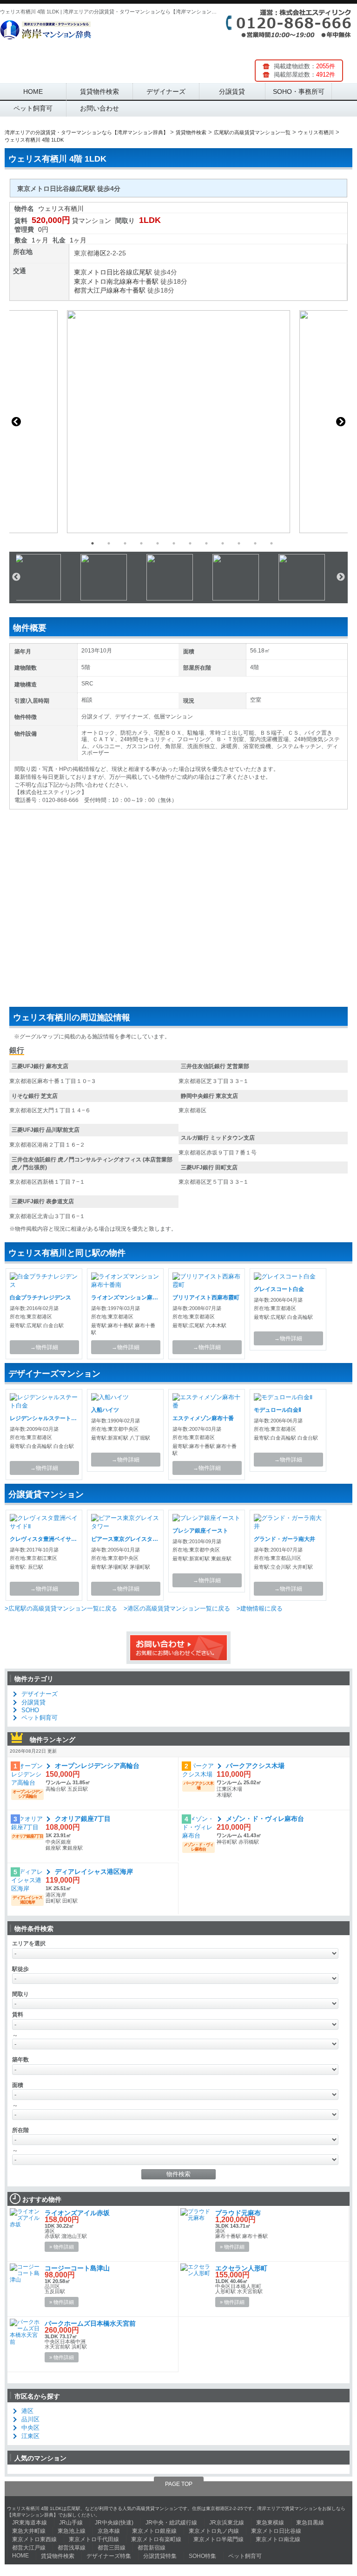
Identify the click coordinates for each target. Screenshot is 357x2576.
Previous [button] (16, 422)
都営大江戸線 (93, 290)
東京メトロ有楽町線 (156, 2539)
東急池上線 (72, 2531)
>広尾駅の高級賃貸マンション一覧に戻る (61, 1608)
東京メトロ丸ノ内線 (214, 2531)
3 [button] (125, 543)
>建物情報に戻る (260, 1608)
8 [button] (206, 543)
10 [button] (239, 543)
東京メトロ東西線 (34, 2539)
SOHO (30, 1710)
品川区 (30, 2419)
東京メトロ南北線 (100, 281)
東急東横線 (270, 2523)
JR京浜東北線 (227, 2523)
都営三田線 (112, 2548)
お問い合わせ (99, 108)
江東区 (30, 2436)
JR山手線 (71, 2523)
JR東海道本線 (30, 2523)
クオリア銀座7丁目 (83, 1819)
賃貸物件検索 (99, 91)
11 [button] (255, 543)
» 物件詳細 (62, 2247)
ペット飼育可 (33, 108)
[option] (178, 422)
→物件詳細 (44, 1347)
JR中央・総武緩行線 (171, 2523)
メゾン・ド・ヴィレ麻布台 (265, 1819)
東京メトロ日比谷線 (103, 272)
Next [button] (341, 422)
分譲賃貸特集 (160, 2556)
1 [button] (93, 543)
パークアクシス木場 (255, 1766)
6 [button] (174, 543)
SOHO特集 (202, 2556)
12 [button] (271, 543)
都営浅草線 (72, 2548)
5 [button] (158, 543)
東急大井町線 (29, 2531)
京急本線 (109, 2531)
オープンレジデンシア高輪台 (97, 1766)
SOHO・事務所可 (299, 91)
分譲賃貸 (232, 91)
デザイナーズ (166, 91)
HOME (33, 91)
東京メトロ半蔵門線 (218, 2539)
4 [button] (141, 543)
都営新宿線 (152, 2548)
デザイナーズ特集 (109, 2556)
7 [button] (190, 543)
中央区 (30, 2428)
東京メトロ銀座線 (154, 2531)
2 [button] (109, 543)
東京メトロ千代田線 (94, 2539)
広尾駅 (142, 272)
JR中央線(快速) (114, 2523)
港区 (100, 253)
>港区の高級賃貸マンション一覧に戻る (177, 1608)
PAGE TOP (179, 2484)
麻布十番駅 (142, 281)
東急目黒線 (310, 2523)
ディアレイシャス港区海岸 (94, 1872)
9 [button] (223, 543)
